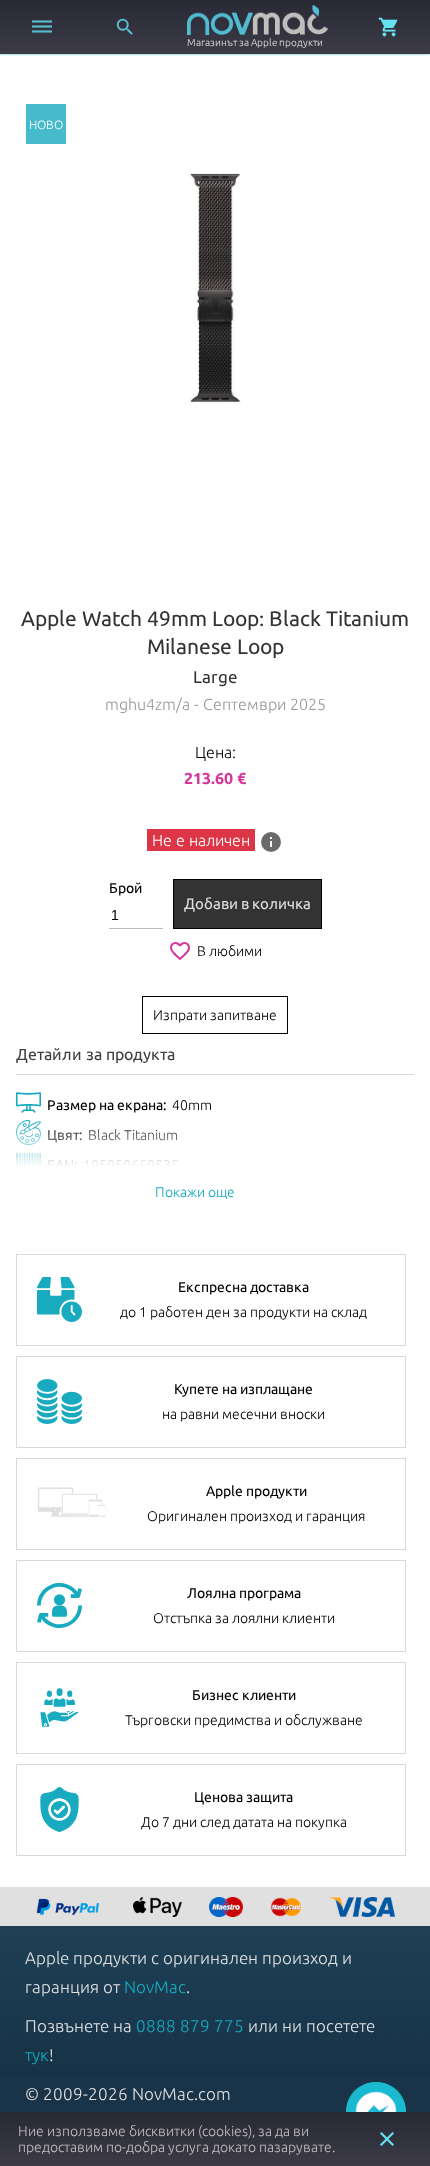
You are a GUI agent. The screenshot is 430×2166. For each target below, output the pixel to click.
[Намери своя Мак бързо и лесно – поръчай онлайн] (70, 1908)
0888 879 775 (190, 2025)
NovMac (155, 1986)
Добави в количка (247, 903)
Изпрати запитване (215, 1015)
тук (37, 2054)
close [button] (387, 2139)
